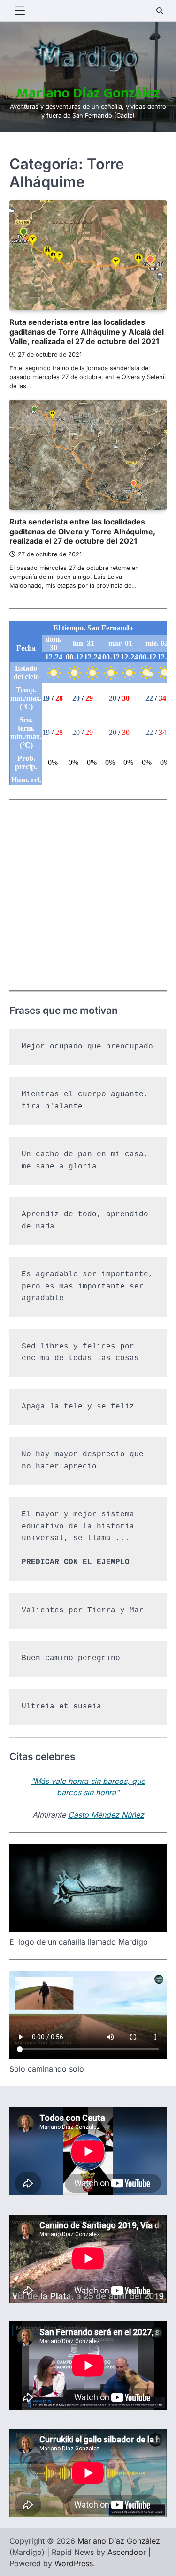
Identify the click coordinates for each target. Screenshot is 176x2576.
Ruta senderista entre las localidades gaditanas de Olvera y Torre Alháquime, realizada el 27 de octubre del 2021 (82, 532)
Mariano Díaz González (88, 93)
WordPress (74, 2563)
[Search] (160, 11)
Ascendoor (127, 2552)
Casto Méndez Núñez (106, 1815)
